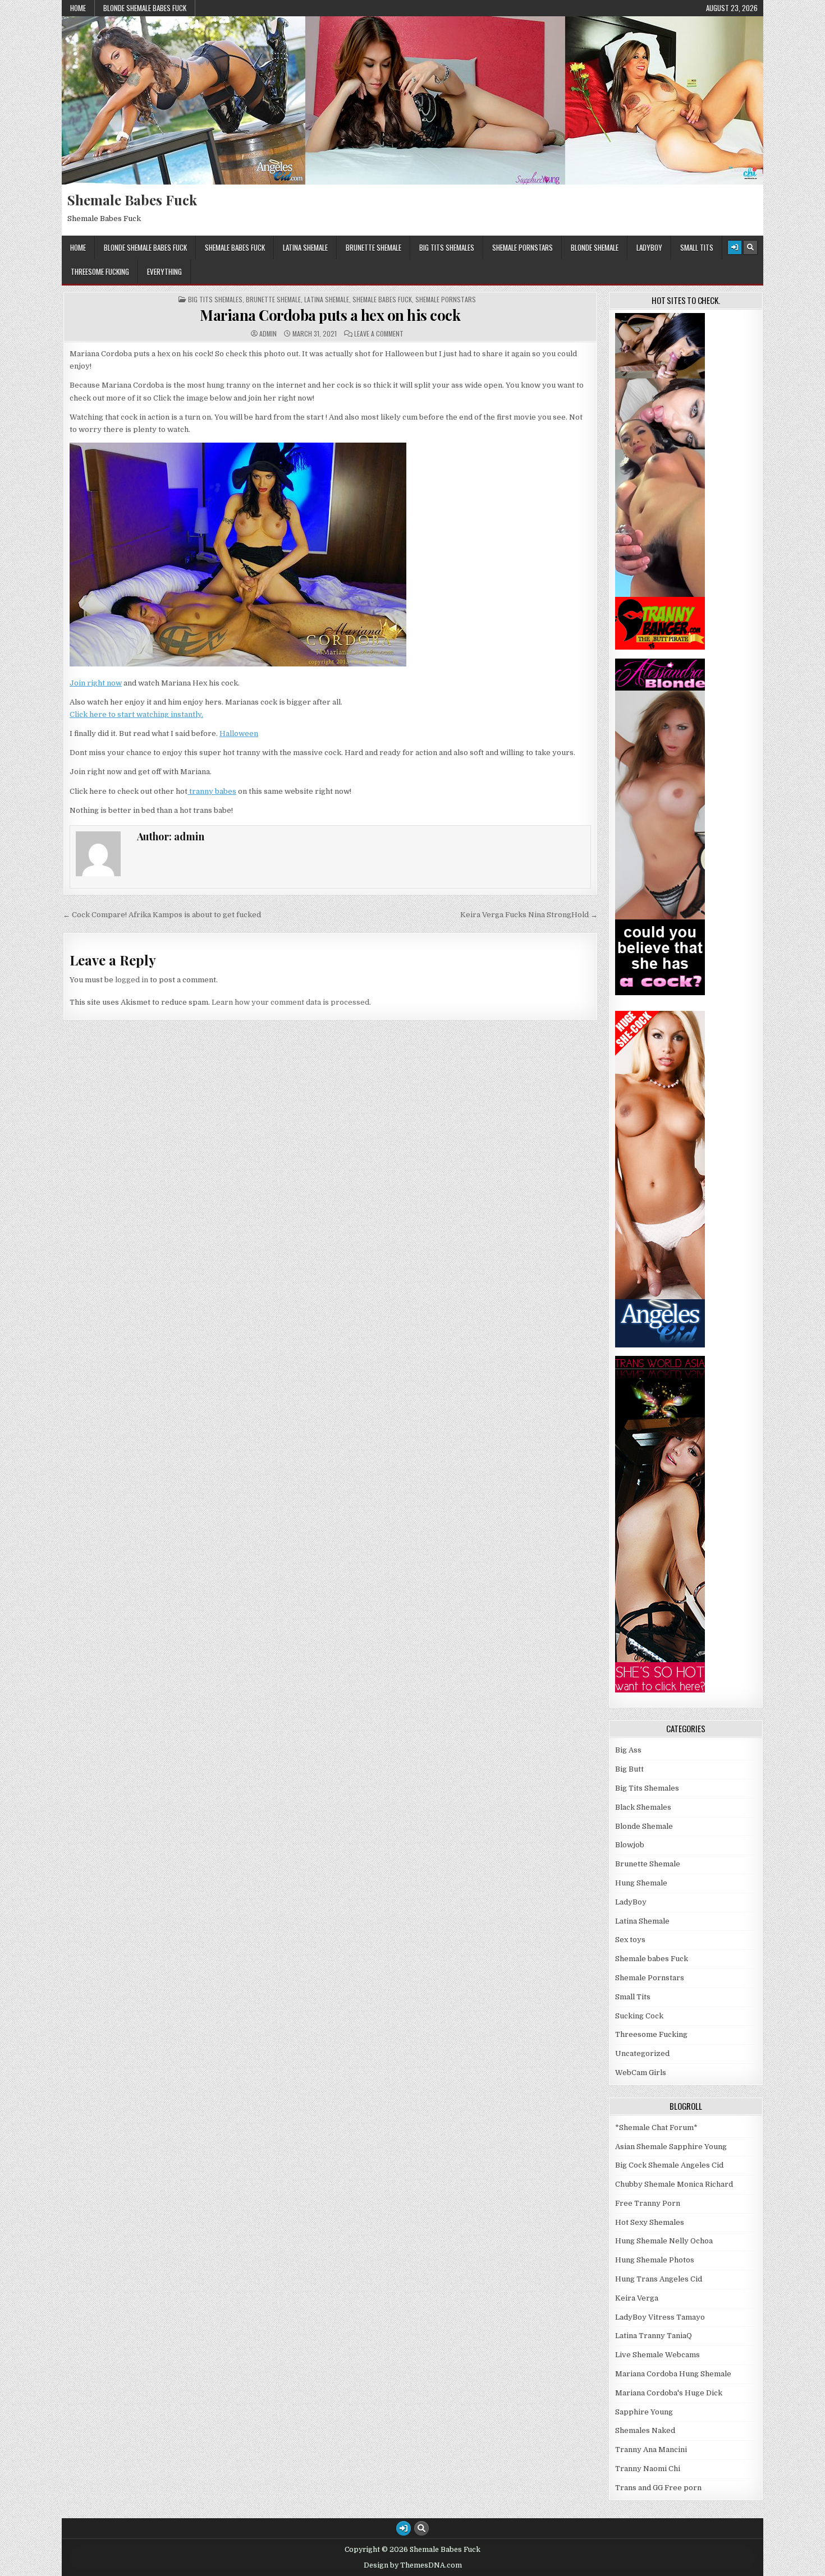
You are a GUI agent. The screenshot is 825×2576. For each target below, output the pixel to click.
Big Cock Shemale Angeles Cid (669, 2165)
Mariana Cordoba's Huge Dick (669, 2393)
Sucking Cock (639, 2016)
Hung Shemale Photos (655, 2260)
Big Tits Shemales (447, 247)
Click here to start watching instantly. (136, 714)
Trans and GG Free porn (658, 2488)
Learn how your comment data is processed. (291, 1002)
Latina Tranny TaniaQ (654, 2336)
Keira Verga (637, 2298)
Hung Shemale (641, 1883)
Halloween (239, 733)
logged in (132, 980)
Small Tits (697, 247)
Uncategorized (642, 2053)
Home (78, 8)
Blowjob (630, 1845)
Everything (164, 272)
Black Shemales (643, 1807)
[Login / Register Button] (735, 247)
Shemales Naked (645, 2430)
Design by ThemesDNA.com (413, 2565)
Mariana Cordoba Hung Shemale (673, 2374)
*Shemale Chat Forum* (656, 2127)
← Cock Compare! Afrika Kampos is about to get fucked (162, 915)
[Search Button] (750, 247)
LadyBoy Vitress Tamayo (660, 2317)
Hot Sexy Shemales (650, 2222)
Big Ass (628, 1750)
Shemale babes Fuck (235, 247)
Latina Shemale (305, 247)
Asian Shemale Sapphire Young (671, 2147)
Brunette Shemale (373, 247)
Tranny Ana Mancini (651, 2450)
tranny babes (212, 791)
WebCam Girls (641, 2073)
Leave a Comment (379, 334)
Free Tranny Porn (648, 2203)
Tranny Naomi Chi (648, 2469)
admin (268, 334)
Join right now (96, 683)
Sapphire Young (644, 2412)
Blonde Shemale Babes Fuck (145, 8)
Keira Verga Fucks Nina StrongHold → (529, 915)
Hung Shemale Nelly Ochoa (664, 2241)
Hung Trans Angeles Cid (659, 2279)
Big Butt (629, 1769)
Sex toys (630, 1940)
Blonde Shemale (595, 247)
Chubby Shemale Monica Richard (674, 2184)
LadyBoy (649, 247)
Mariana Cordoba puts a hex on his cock (330, 315)
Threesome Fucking (100, 272)
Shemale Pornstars (522, 247)
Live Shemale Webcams (657, 2355)
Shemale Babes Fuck (132, 200)
